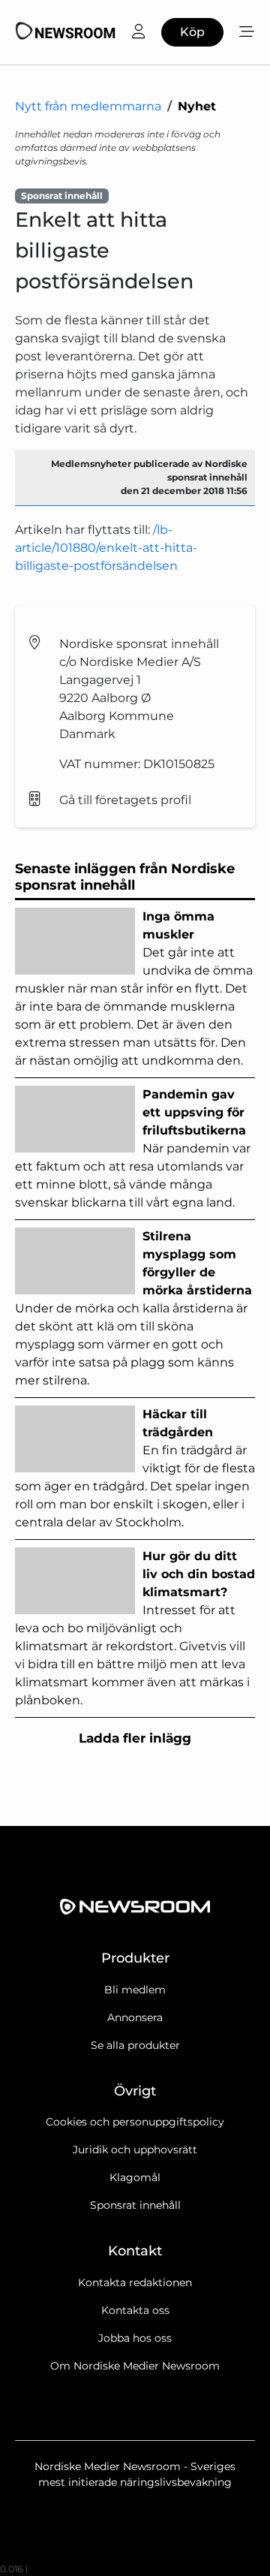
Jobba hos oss (135, 2338)
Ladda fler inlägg (135, 1738)
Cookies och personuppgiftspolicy (135, 2122)
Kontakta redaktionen (135, 2282)
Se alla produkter (135, 2045)
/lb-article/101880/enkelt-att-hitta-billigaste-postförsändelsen (106, 548)
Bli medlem (135, 1990)
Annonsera (135, 2017)
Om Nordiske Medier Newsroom (135, 2366)
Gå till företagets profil (125, 800)
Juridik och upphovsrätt (135, 2150)
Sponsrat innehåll (135, 2205)
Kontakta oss (135, 2310)
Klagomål (135, 2177)
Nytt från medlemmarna (88, 106)
